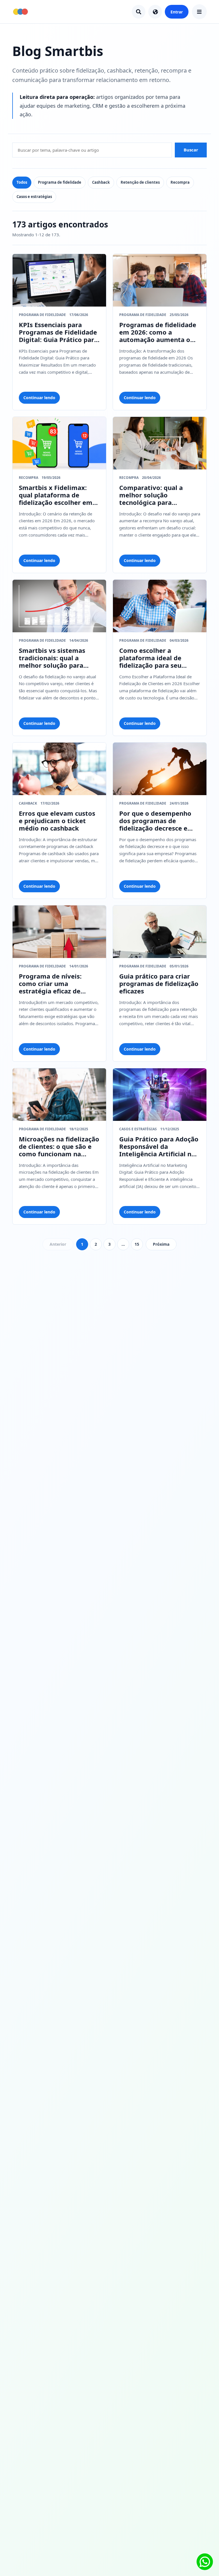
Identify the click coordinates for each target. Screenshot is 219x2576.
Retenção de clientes (140, 182)
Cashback (101, 182)
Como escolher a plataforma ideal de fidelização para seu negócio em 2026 (150, 658)
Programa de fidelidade (60, 182)
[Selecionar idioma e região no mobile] (155, 12)
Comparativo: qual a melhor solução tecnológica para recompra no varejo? (152, 495)
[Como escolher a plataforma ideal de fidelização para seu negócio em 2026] (160, 606)
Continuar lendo (39, 398)
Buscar (191, 150)
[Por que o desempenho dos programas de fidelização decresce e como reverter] (160, 769)
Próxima (161, 1244)
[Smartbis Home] (21, 12)
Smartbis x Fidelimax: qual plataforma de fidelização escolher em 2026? (56, 495)
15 (137, 1244)
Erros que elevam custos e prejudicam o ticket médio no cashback (57, 821)
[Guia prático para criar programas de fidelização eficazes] (160, 932)
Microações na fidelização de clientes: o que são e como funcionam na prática (59, 1147)
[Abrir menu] (199, 12)
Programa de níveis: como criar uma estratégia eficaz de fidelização (50, 984)
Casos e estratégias (34, 197)
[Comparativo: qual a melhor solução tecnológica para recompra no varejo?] (160, 443)
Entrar (177, 12)
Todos (22, 182)
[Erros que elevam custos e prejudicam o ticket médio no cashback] (59, 769)
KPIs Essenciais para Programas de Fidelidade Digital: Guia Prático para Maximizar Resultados (58, 332)
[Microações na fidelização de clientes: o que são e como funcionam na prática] (59, 1095)
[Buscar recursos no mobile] (139, 12)
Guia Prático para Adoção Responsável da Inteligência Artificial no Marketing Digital (159, 1147)
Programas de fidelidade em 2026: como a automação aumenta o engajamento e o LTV (158, 332)
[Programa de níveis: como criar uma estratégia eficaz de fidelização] (59, 932)
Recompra (180, 182)
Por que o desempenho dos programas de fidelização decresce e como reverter (155, 821)
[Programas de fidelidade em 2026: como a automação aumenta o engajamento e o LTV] (160, 280)
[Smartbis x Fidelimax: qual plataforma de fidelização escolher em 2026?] (59, 443)
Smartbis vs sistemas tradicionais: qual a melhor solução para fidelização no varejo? (53, 658)
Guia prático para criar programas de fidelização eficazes (159, 984)
